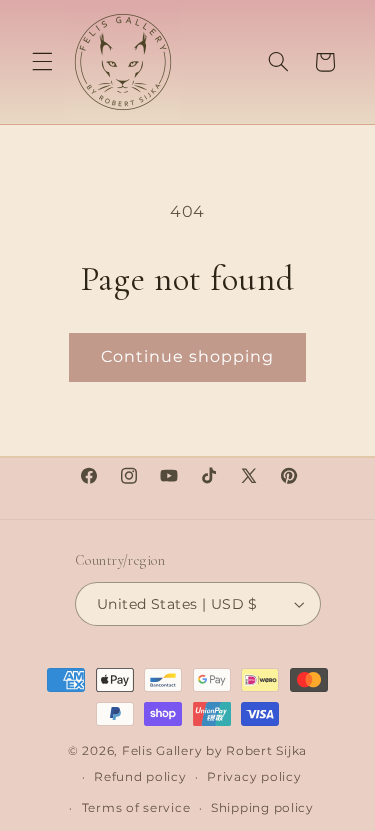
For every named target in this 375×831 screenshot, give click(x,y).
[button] (42, 62)
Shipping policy (262, 808)
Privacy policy (254, 777)
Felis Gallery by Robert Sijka (214, 751)
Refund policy (140, 777)
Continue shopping (188, 356)
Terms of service (136, 808)
